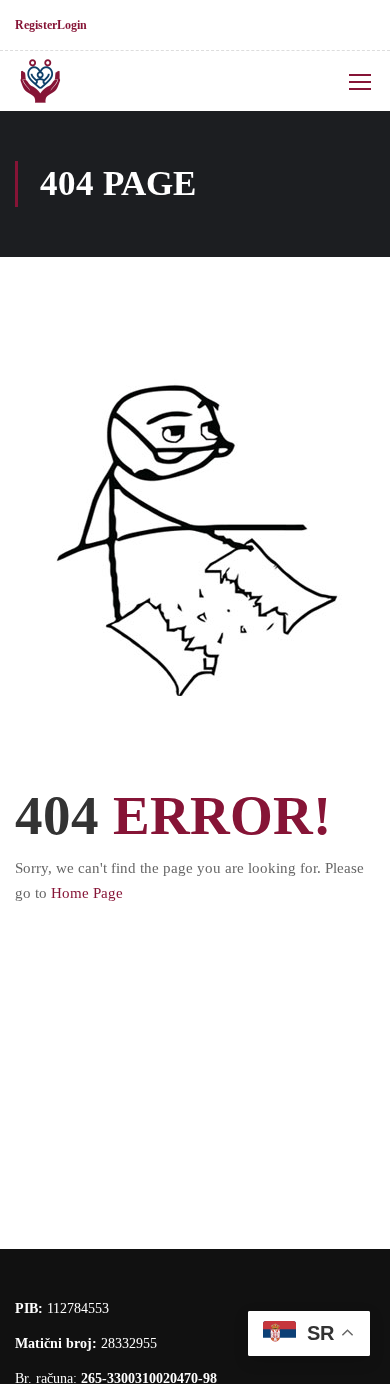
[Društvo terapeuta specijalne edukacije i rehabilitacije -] (81, 81)
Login (72, 25)
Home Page (87, 893)
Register (36, 25)
